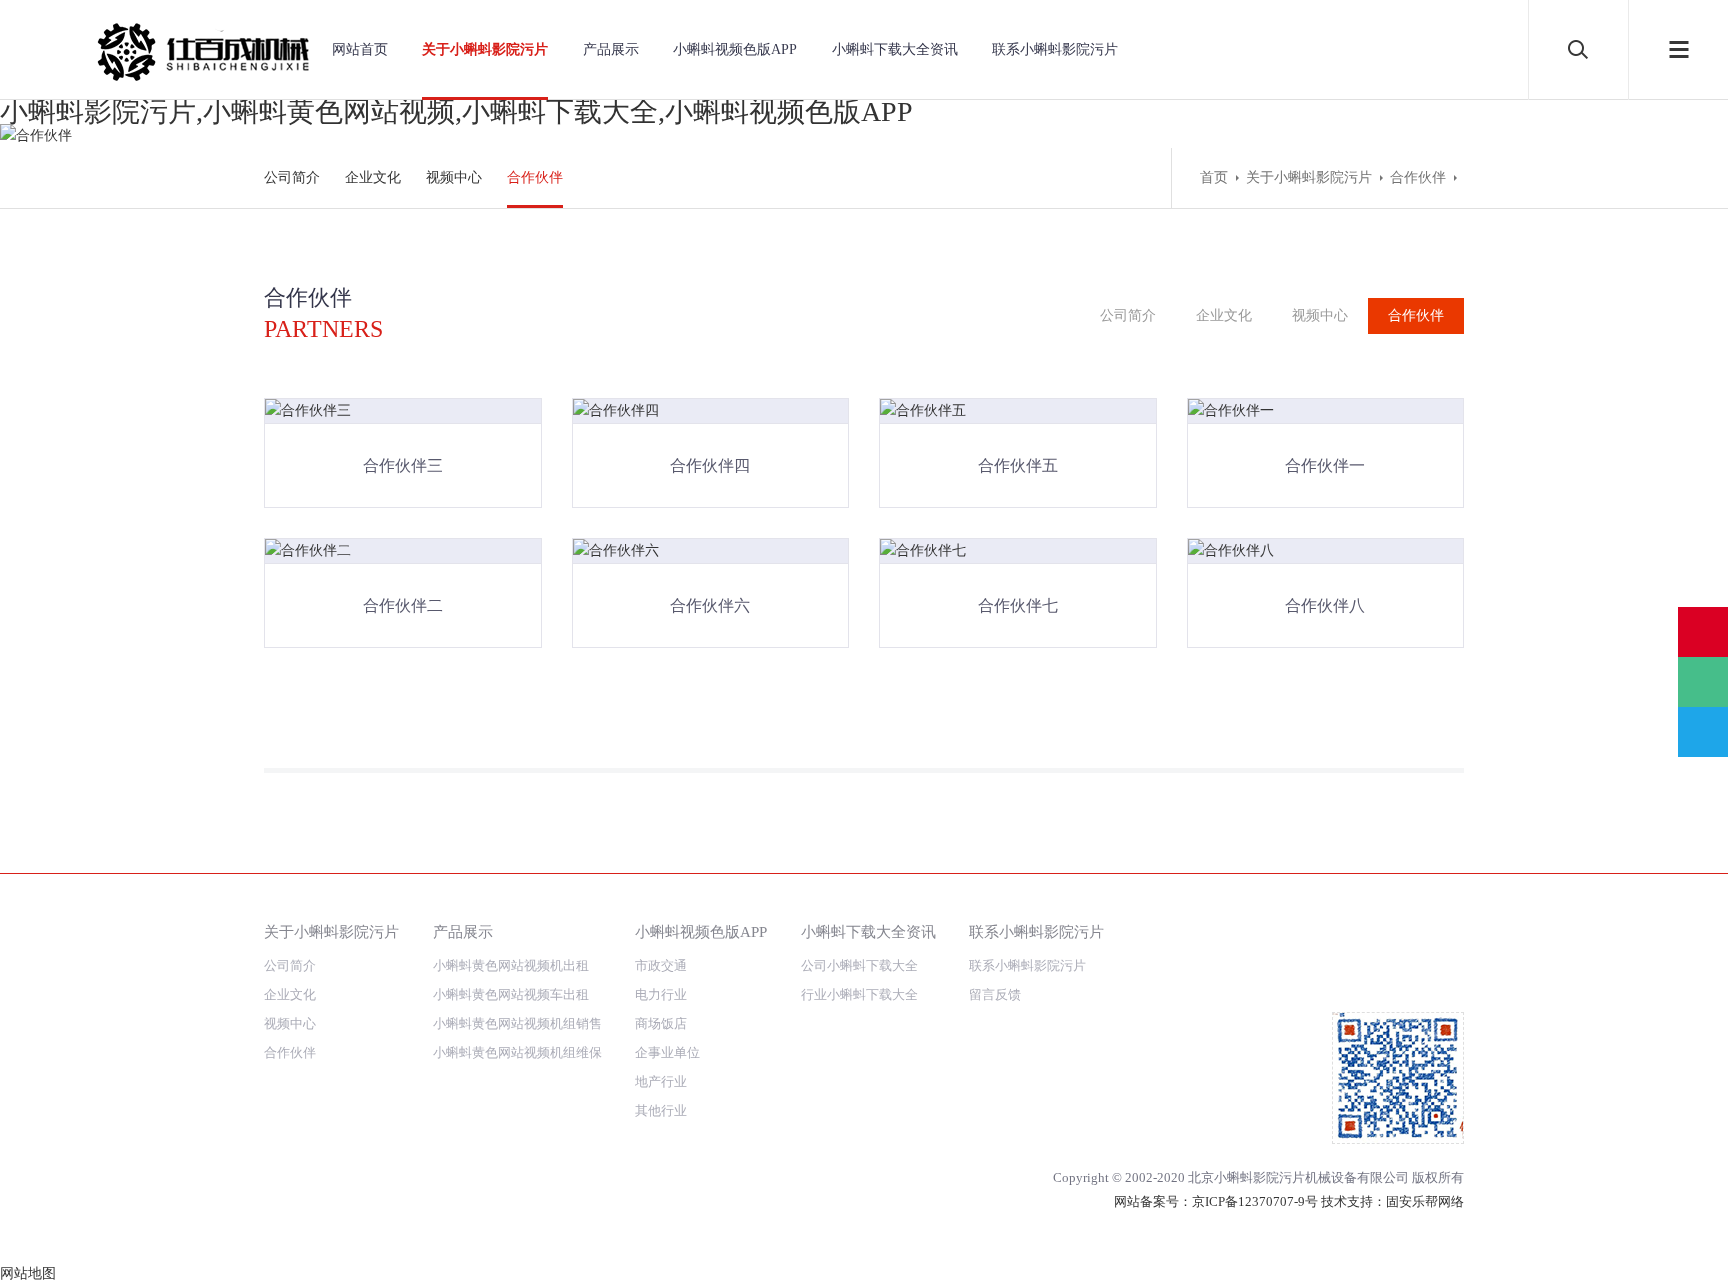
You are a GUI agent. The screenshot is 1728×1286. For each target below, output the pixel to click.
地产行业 (661, 1081)
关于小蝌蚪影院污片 (485, 49)
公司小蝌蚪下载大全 (859, 965)
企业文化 (373, 177)
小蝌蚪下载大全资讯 (895, 49)
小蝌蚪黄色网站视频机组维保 (517, 1052)
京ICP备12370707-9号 (1255, 1201)
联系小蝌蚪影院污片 (1055, 49)
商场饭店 (661, 1023)
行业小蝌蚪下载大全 (859, 994)
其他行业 (661, 1110)
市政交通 (661, 965)
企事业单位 (667, 1052)
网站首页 (360, 49)
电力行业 (661, 994)
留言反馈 (995, 994)
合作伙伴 (535, 177)
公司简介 (292, 177)
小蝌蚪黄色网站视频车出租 (511, 994)
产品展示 (611, 49)
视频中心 (454, 177)
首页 (1214, 177)
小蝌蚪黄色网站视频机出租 (511, 965)
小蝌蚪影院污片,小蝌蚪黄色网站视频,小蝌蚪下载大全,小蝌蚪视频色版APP (456, 111)
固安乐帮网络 (1425, 1201)
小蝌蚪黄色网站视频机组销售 (517, 1023)
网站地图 (28, 1273)
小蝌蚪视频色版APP (735, 49)
